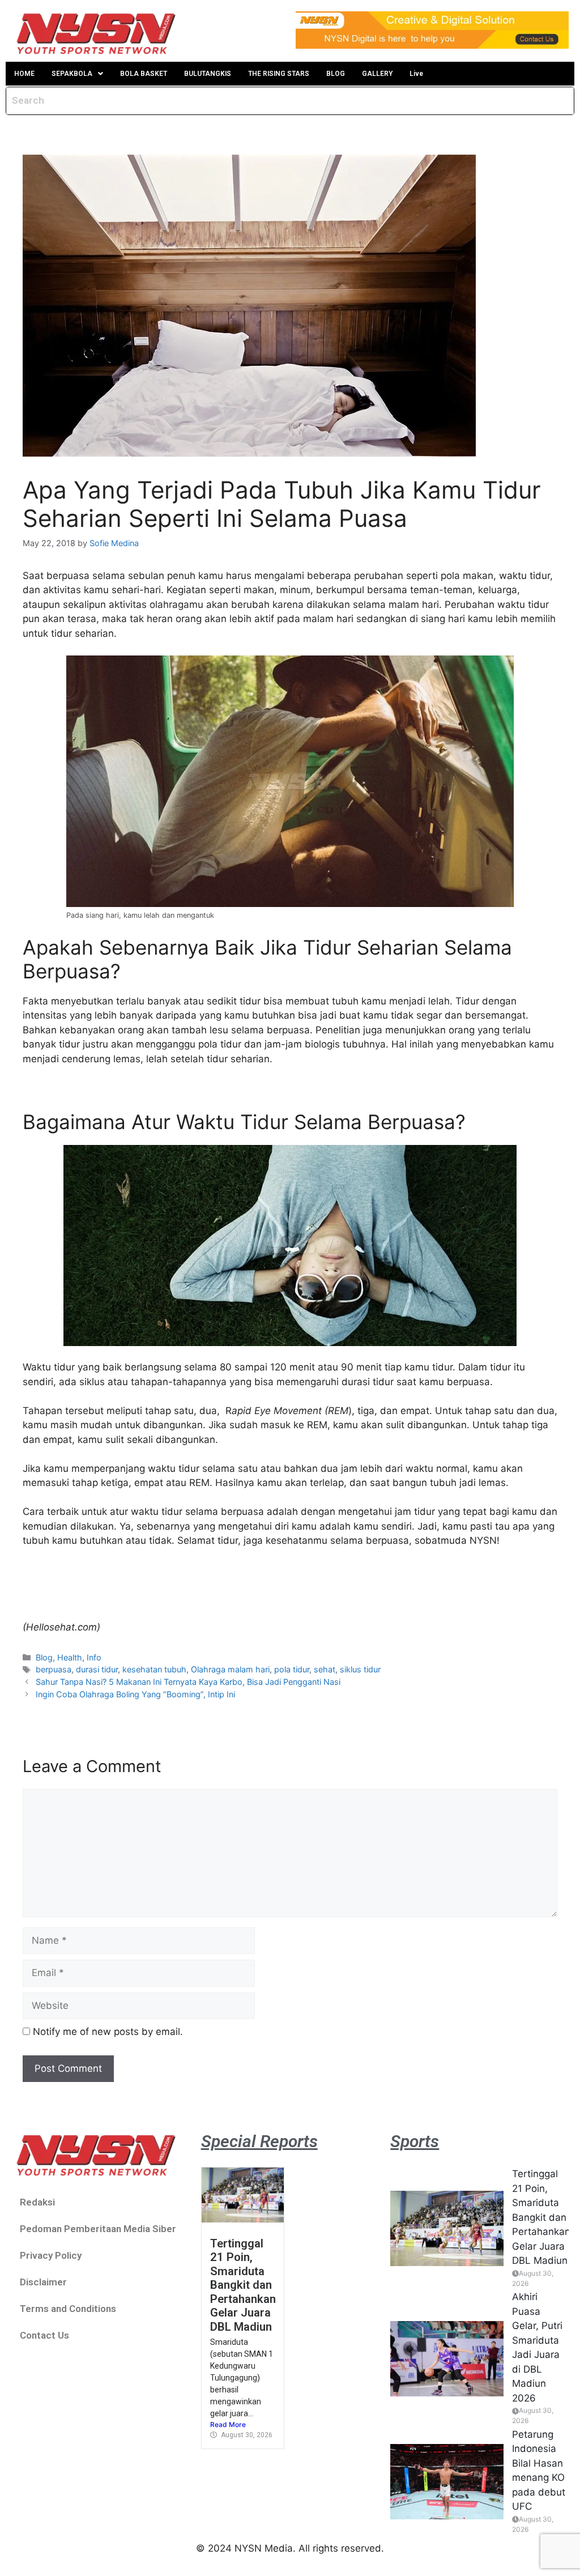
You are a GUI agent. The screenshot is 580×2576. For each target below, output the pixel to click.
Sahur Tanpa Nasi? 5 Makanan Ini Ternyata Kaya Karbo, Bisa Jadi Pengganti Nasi (188, 1682)
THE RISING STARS (279, 74)
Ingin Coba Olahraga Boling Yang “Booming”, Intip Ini (135, 1694)
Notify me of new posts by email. (108, 2032)
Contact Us (44, 2335)
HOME (24, 74)
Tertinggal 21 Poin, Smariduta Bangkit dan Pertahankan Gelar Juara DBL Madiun (243, 2285)
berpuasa (54, 1669)
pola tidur (292, 1669)
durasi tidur (97, 1669)
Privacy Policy (51, 2255)
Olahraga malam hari (230, 1669)
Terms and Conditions (68, 2309)
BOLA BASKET (144, 74)
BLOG (336, 74)
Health (70, 1657)
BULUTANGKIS (208, 74)
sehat (325, 1669)
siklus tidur (360, 1669)
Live (416, 74)
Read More (228, 2424)
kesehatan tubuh (154, 1669)
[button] (77, 74)
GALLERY (377, 74)
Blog (44, 1657)
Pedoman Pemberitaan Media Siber (98, 2229)
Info (94, 1657)
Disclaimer (43, 2282)
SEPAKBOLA (72, 74)
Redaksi (37, 2202)
